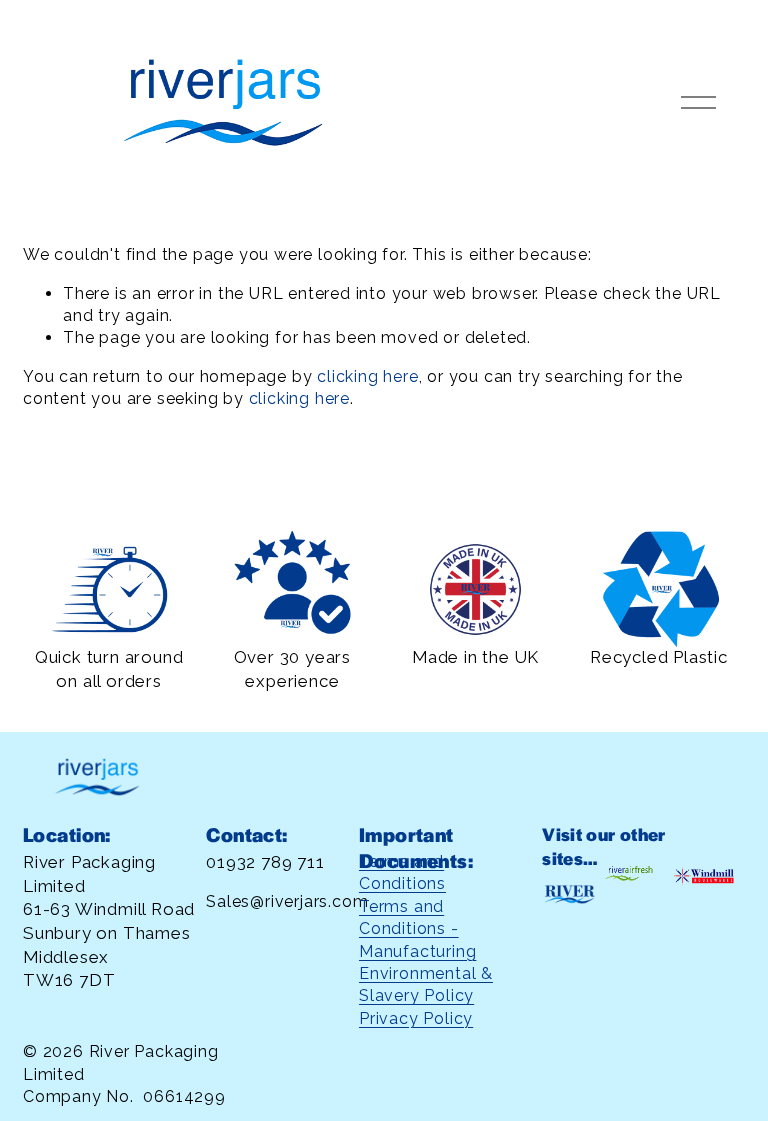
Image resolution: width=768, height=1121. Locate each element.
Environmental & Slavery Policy (426, 984)
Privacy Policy (416, 1018)
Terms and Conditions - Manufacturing (417, 929)
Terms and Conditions (402, 872)
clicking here (367, 376)
